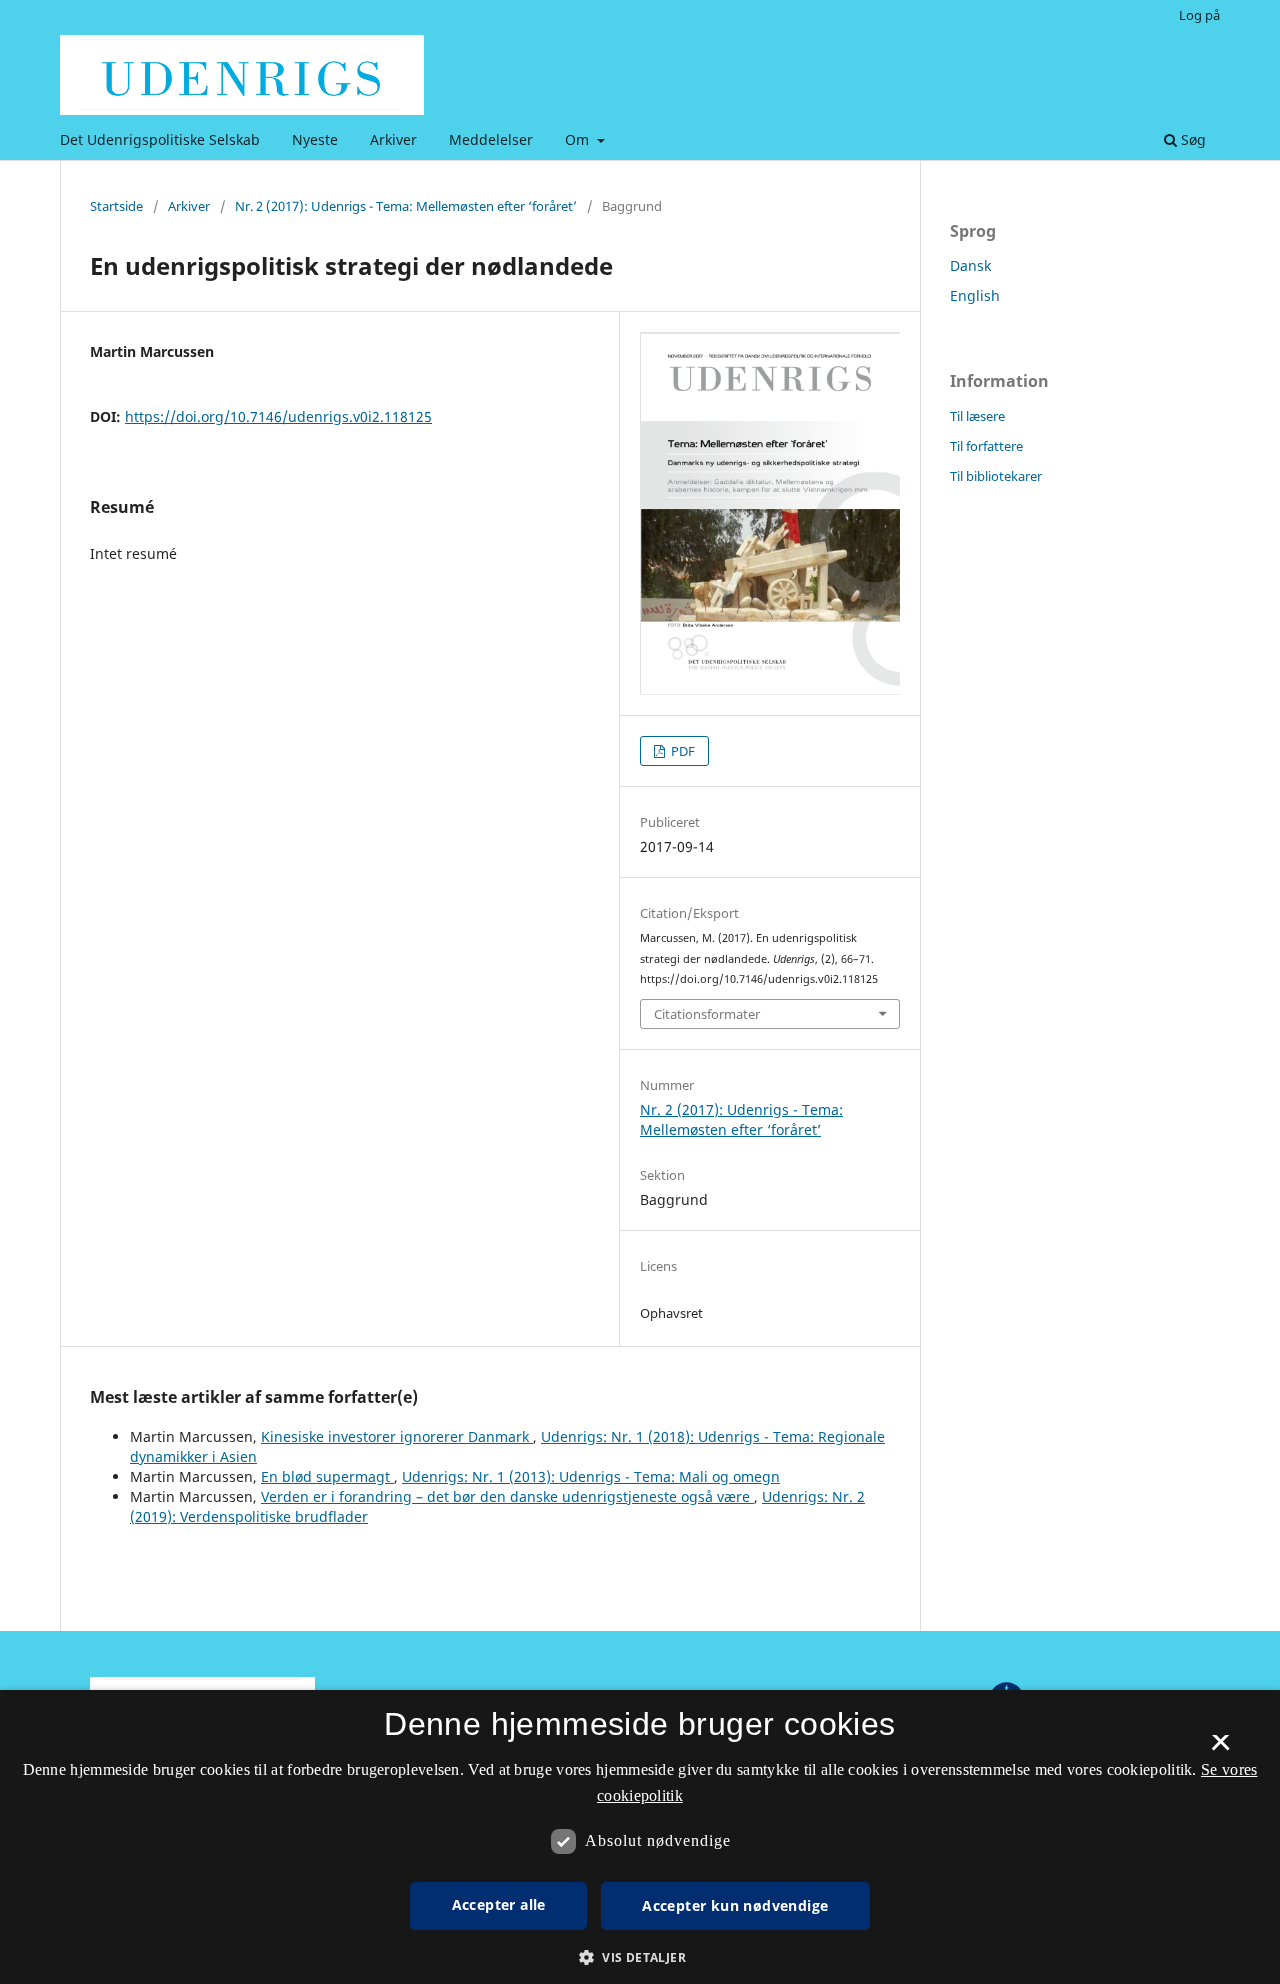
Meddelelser (491, 139)
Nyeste (315, 139)
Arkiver (393, 139)
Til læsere (977, 416)
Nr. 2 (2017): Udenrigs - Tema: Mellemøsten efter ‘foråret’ (406, 206)
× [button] (1220, 1749)
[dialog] (640, 1837)
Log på (1199, 15)
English (975, 295)
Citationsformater (707, 1014)
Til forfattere (986, 446)
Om (579, 139)
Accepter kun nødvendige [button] (735, 1905)
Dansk (970, 265)
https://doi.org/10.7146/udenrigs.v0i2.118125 (278, 416)
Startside (116, 206)
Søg (1191, 139)
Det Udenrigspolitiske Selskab (160, 139)
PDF (681, 751)
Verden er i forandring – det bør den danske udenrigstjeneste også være (507, 1496)
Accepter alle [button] (499, 1904)
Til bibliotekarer (996, 476)
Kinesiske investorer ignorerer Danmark (397, 1436)
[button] (640, 1957)
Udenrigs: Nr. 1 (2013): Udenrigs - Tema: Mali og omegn (591, 1476)
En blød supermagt (327, 1476)
